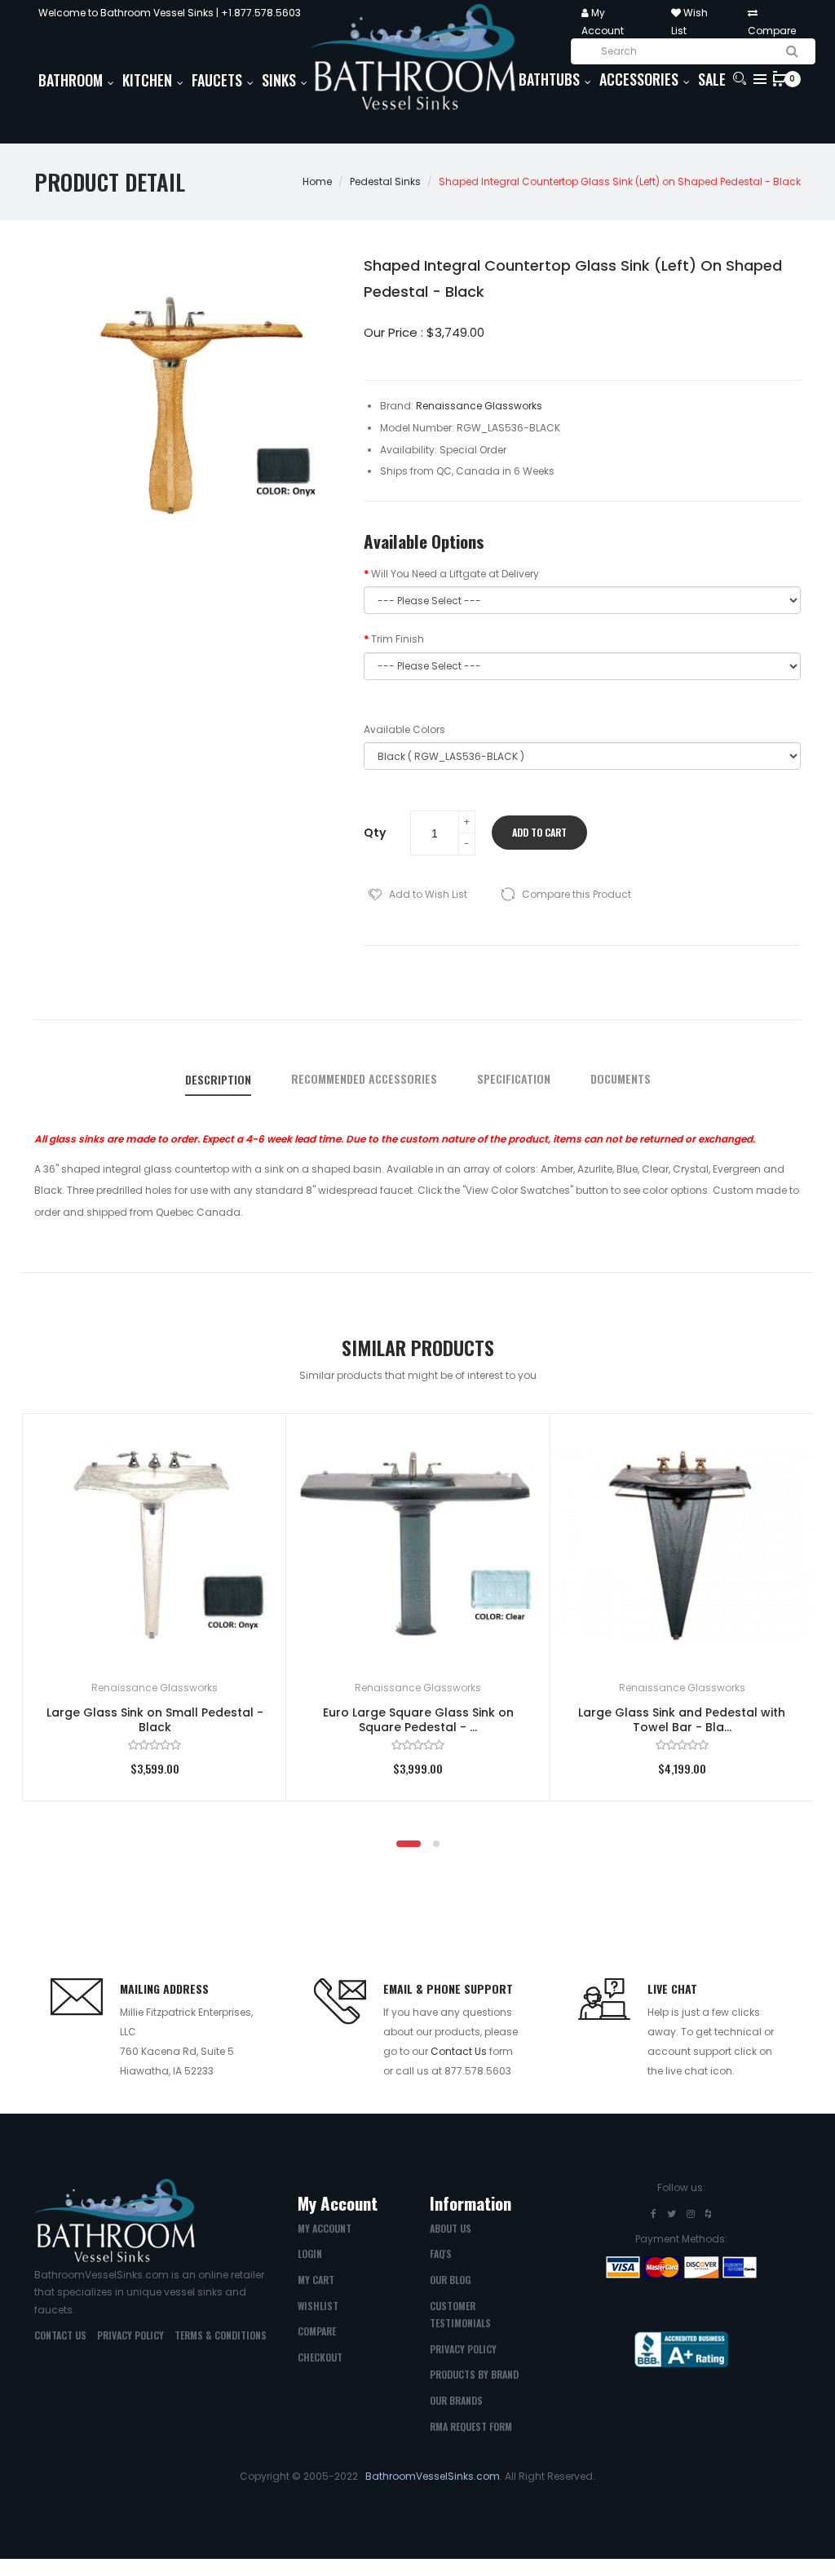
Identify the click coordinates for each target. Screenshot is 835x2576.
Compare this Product (577, 894)
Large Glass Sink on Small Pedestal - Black (155, 1720)
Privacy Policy (130, 2335)
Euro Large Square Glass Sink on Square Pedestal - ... (418, 1720)
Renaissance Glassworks (155, 1688)
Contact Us (459, 2051)
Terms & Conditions (221, 2335)
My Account (325, 2228)
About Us (451, 2228)
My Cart (316, 2280)
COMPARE (317, 2331)
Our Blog (450, 2280)
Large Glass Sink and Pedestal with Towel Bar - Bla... (682, 1720)
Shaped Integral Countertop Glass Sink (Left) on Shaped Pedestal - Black (620, 181)
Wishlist (318, 2306)
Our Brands (456, 2400)
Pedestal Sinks (385, 181)
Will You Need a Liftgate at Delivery (455, 574)
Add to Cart (539, 832)
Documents (621, 1079)
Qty (375, 833)
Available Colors (404, 729)
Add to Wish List (428, 894)
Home (317, 181)
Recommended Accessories (364, 1079)
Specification (514, 1079)
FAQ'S (441, 2253)
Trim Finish (398, 639)
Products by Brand (474, 2374)
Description (218, 1080)
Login (310, 2253)
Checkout (320, 2357)
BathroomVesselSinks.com (433, 2476)
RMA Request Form (471, 2426)
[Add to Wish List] (250, 1450)
